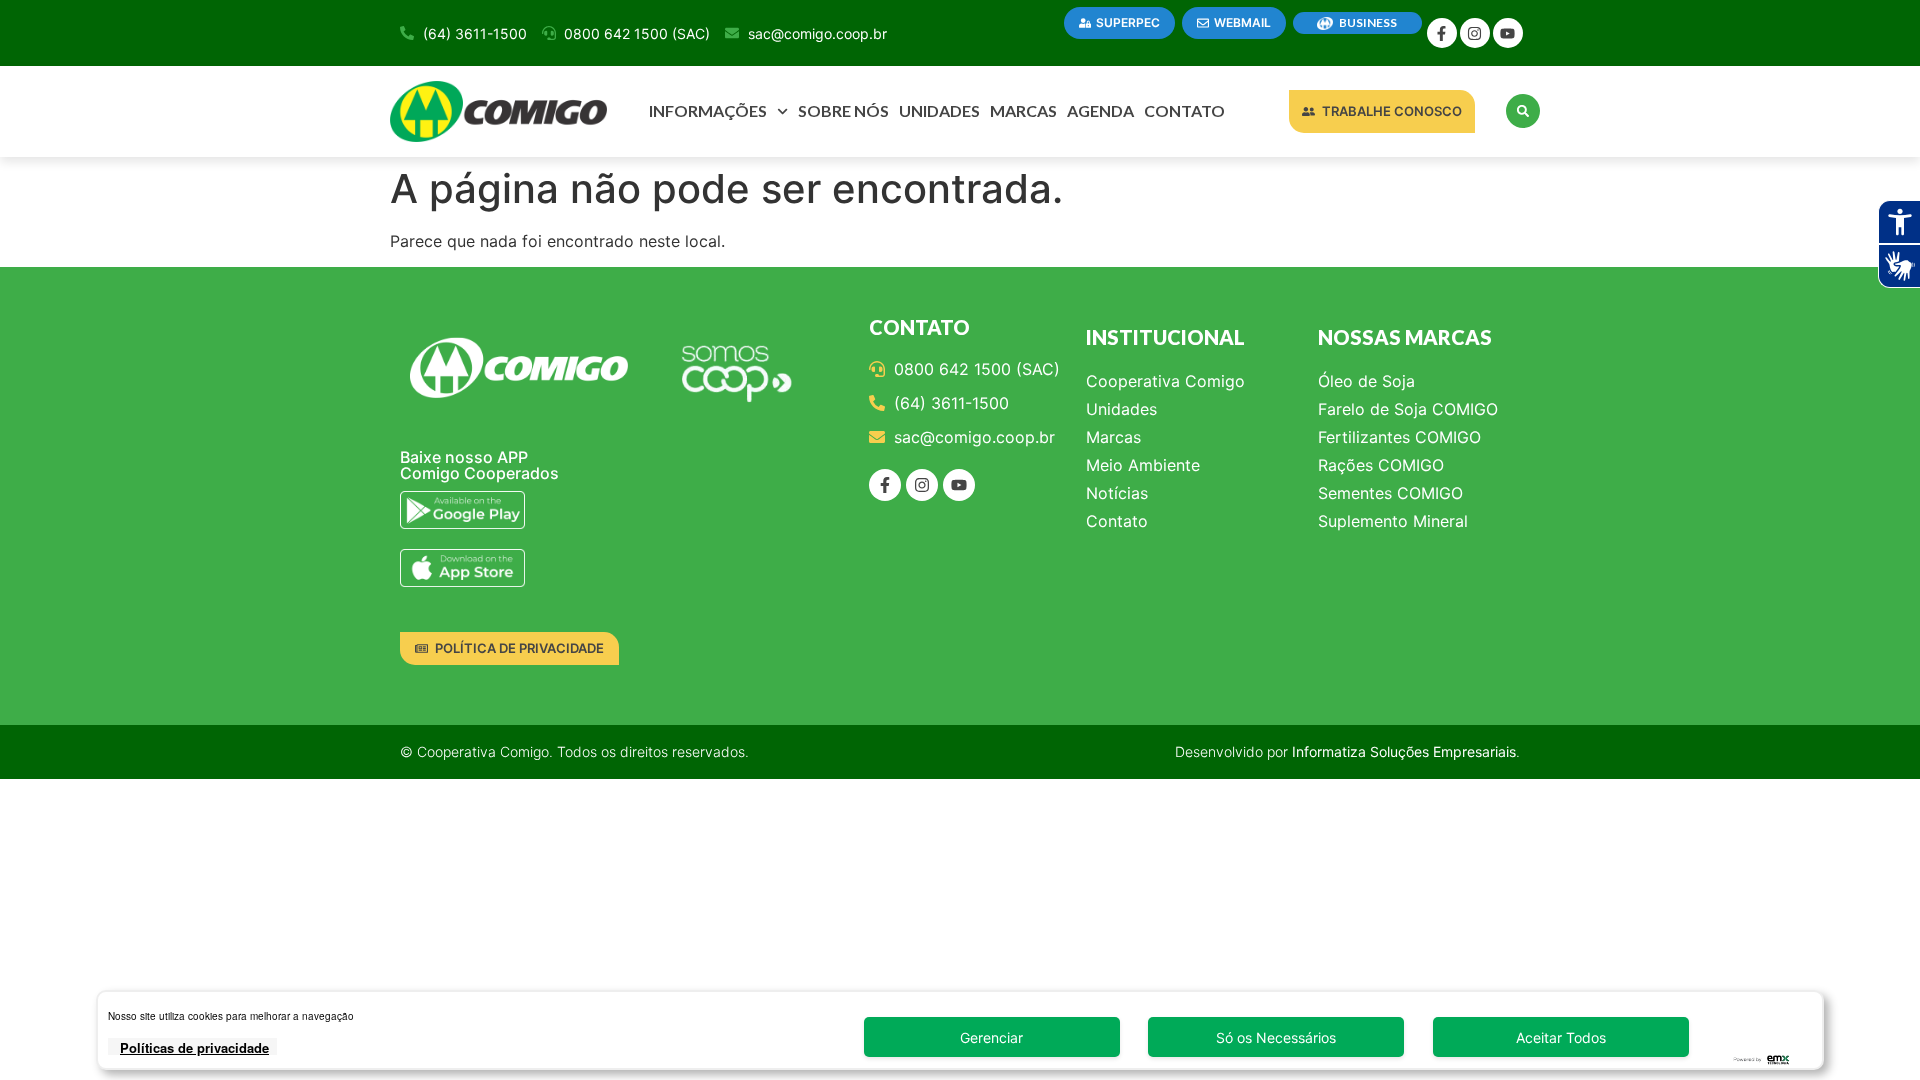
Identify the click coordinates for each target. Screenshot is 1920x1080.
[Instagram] (1475, 33)
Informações (708, 110)
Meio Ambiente (1143, 465)
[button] (1523, 111)
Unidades (939, 110)
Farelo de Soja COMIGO (1408, 409)
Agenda (1100, 110)
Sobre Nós (843, 110)
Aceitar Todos (1561, 1037)
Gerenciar (991, 1037)
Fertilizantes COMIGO (1399, 437)
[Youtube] (1508, 33)
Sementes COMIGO (1390, 493)
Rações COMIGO (1381, 465)
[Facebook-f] (1442, 33)
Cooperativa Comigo (1165, 381)
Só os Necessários (1276, 1037)
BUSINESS (1368, 22)
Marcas (1023, 110)
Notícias (1117, 493)
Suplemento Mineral (1393, 521)
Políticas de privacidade (194, 1047)
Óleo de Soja (1366, 381)
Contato (1184, 110)
